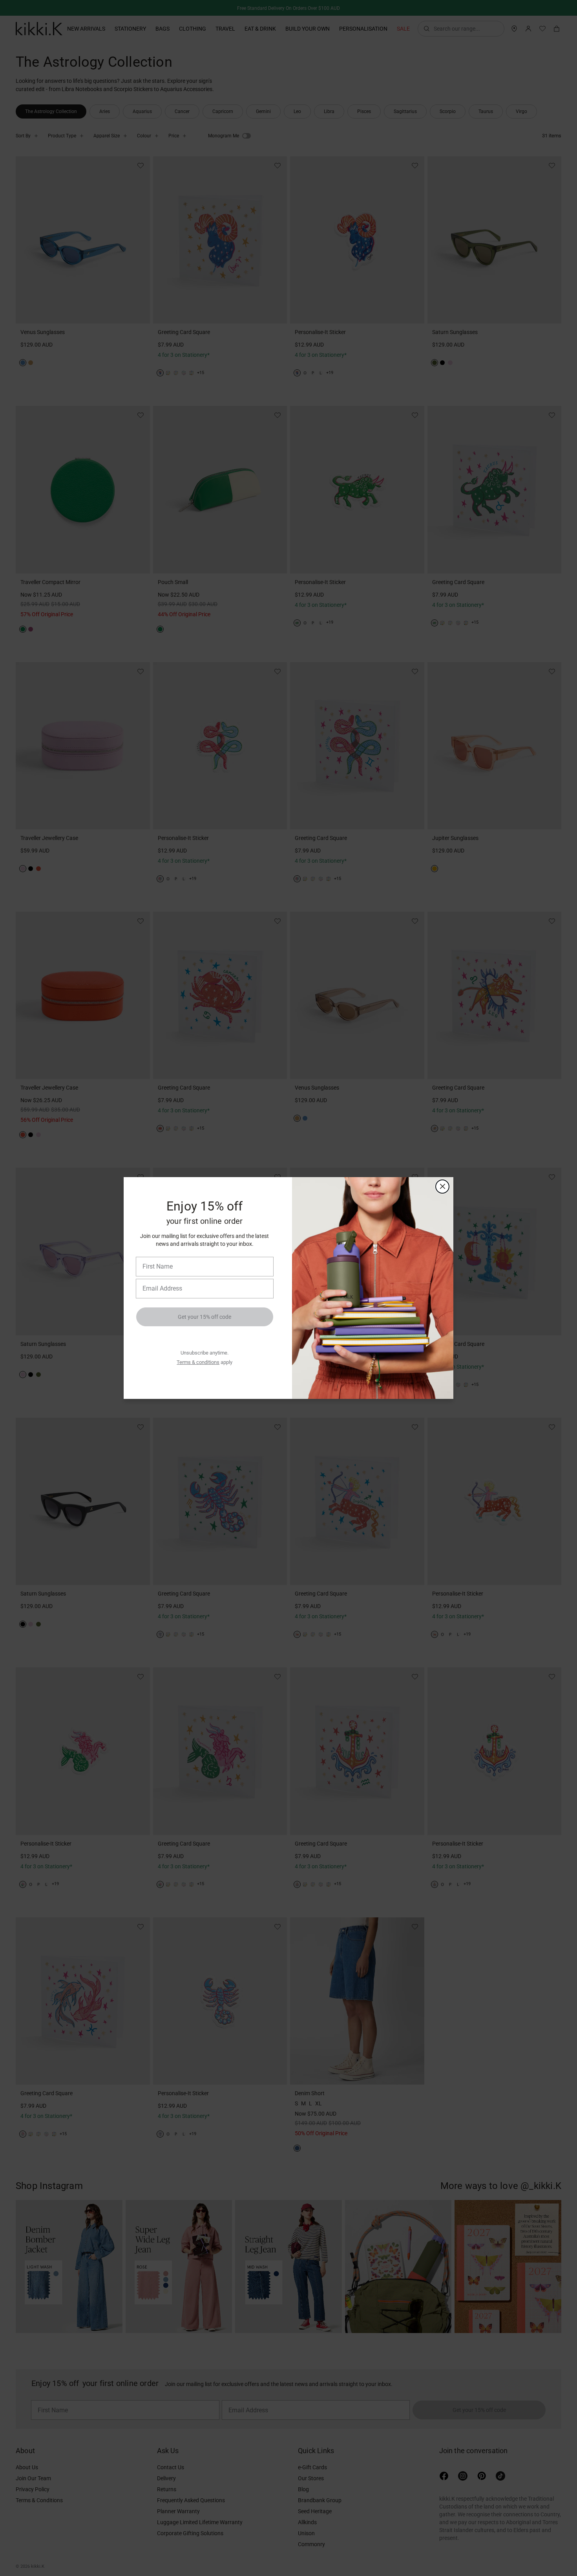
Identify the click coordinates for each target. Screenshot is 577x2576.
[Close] (442, 1187)
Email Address (159, 1278)
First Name (156, 1256)
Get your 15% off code (205, 1317)
